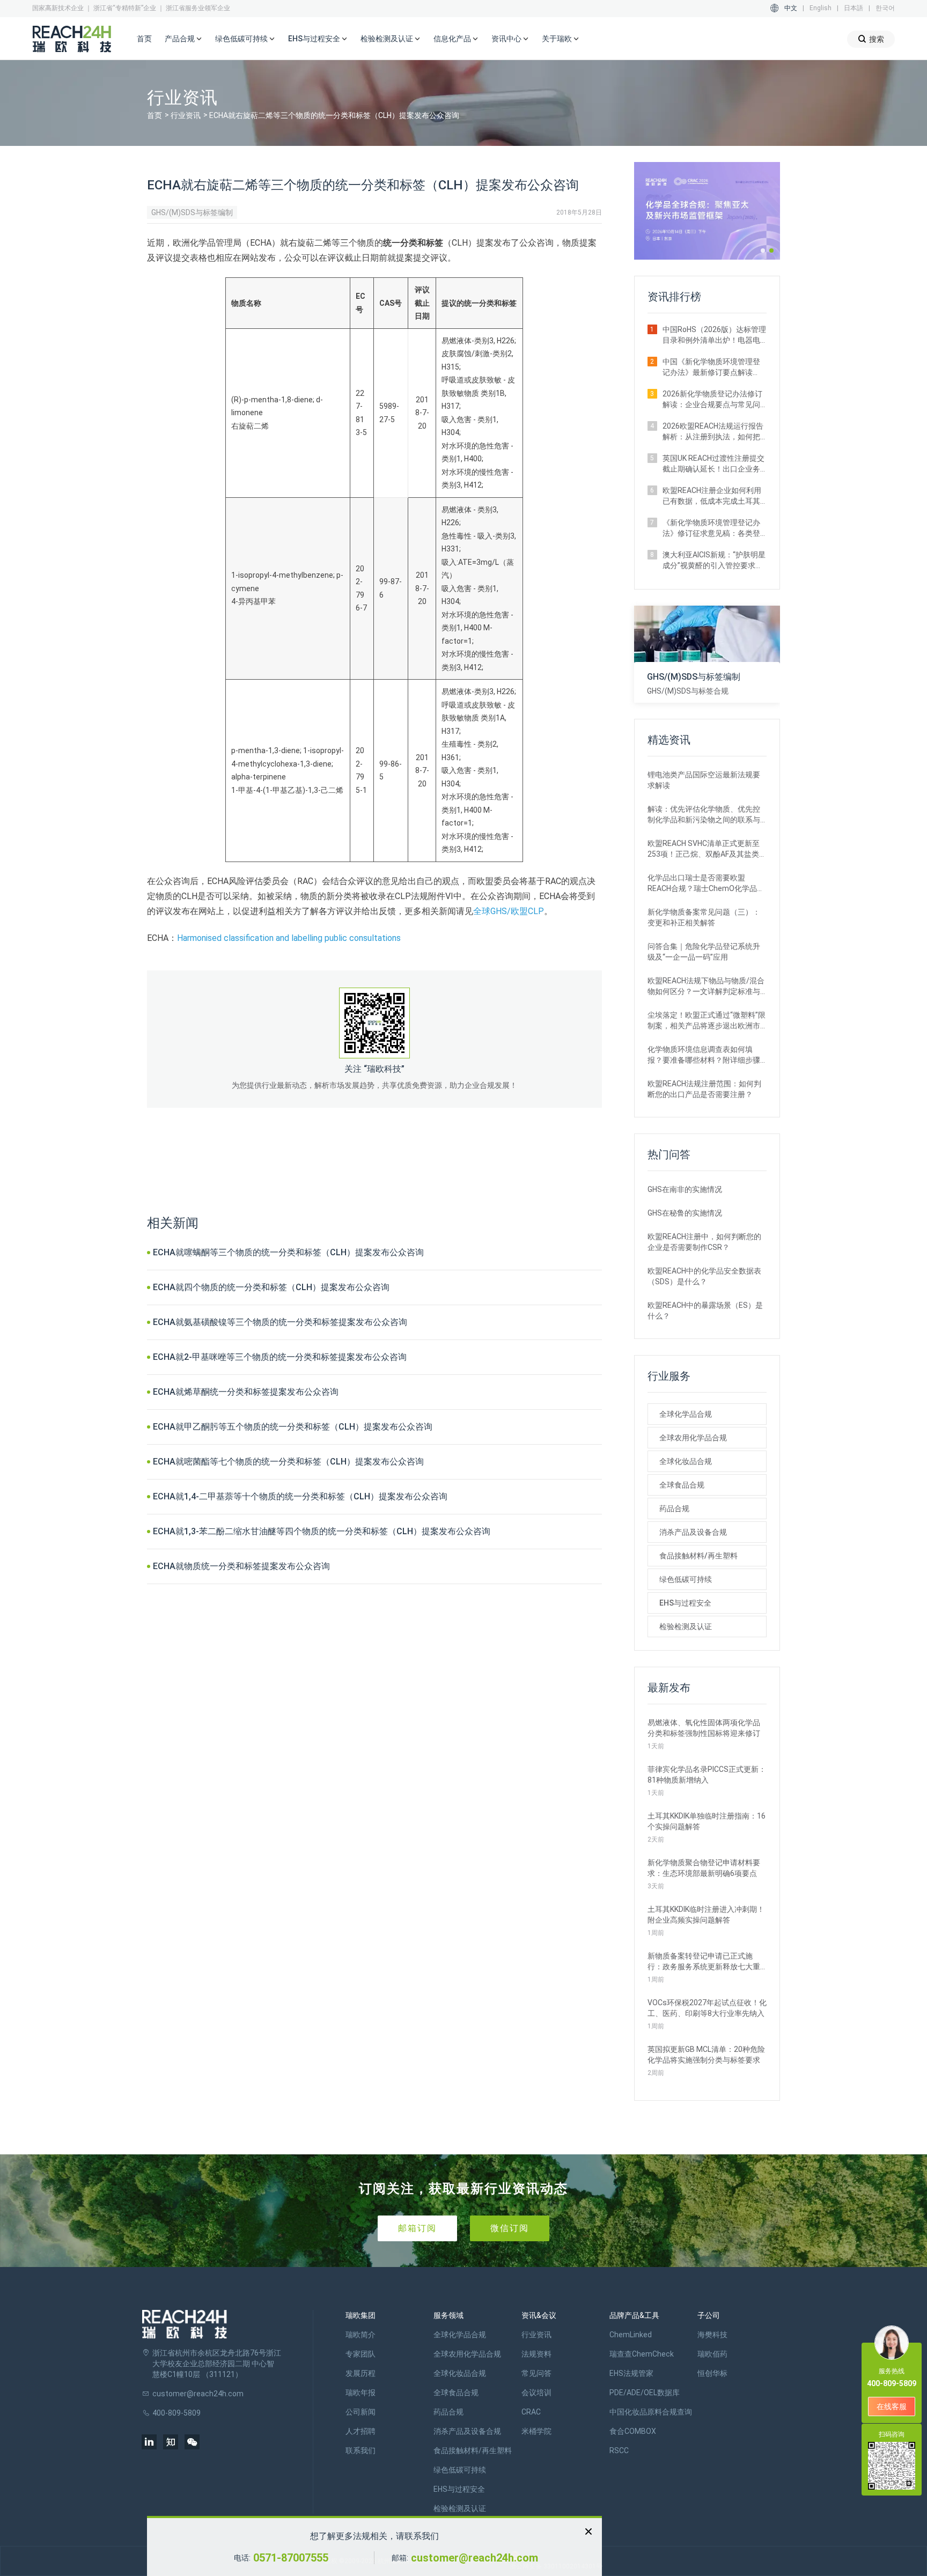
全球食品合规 (682, 1485)
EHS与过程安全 (685, 1603)
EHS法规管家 (631, 2373)
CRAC (531, 2412)
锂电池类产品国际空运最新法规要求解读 (704, 780)
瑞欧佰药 (712, 2354)
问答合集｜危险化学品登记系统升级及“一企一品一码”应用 (704, 952)
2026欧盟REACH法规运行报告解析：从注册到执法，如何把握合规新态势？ (713, 432)
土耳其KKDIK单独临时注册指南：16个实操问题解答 (707, 1821)
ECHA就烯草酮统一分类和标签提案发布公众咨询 (246, 1392)
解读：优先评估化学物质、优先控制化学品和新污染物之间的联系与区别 (704, 815)
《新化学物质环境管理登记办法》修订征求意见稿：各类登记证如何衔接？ (711, 528)
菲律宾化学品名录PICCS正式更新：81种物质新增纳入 (707, 1775)
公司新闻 (360, 2412)
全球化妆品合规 (686, 1461)
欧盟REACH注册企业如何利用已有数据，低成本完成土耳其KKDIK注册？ (712, 496)
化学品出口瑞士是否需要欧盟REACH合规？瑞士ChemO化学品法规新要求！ (706, 884)
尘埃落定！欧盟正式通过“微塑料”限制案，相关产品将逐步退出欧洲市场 (707, 1021)
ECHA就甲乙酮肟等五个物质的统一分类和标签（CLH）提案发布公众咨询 (293, 1427)
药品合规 (674, 1508)
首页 (144, 39)
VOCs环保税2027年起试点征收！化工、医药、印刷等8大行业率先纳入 (707, 2008)
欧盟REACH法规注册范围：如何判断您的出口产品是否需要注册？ (704, 1089)
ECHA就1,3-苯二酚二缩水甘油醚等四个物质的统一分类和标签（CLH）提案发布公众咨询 (322, 1531)
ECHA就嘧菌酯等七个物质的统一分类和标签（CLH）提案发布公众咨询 (288, 1462)
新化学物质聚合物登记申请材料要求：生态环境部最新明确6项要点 (704, 1868)
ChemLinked (631, 2335)
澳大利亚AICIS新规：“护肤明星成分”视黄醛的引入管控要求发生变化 (714, 561)
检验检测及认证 (686, 1626)
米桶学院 (536, 2431)
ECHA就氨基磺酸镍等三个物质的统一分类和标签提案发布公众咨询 (280, 1322)
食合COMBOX (633, 2431)
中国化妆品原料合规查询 (651, 2412)
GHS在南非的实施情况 (685, 1189)
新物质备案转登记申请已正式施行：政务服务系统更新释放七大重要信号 (704, 1962)
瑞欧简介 (360, 2335)
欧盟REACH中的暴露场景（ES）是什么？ (705, 1311)
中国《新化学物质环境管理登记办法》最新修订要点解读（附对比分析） (711, 367)
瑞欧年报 (360, 2393)
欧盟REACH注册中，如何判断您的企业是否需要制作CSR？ (704, 1242)
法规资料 (536, 2354)
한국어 (885, 8)
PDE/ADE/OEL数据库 (645, 2393)
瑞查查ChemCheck (642, 2354)
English (821, 8)
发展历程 (360, 2373)
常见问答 (536, 2373)
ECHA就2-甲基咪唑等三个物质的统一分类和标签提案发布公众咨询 (280, 1357)
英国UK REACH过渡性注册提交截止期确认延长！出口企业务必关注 (713, 464)
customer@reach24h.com (474, 2558)
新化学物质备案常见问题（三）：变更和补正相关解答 (704, 917)
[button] (763, 251)
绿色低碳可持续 (686, 1579)
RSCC (619, 2450)
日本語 (854, 8)
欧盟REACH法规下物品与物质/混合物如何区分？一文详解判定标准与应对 (706, 987)
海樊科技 (712, 2335)
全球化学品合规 (686, 1414)
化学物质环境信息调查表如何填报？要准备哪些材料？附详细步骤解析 (704, 1055)
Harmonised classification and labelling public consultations (289, 938)
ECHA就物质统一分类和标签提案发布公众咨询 (241, 1566)
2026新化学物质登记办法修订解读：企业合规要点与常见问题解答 (712, 400)
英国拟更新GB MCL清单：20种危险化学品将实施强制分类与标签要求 (706, 2055)
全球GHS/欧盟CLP (509, 911)
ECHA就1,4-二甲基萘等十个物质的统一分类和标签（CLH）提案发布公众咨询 (300, 1496)
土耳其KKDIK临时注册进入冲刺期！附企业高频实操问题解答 (706, 1915)
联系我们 (360, 2450)
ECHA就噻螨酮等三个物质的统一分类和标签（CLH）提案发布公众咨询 (288, 1252)
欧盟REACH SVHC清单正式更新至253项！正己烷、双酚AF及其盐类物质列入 (707, 849)
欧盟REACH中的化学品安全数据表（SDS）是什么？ (704, 1276)
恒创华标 (712, 2373)
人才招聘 (360, 2431)
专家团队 (360, 2354)
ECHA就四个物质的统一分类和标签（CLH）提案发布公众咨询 (271, 1287)
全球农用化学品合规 (693, 1438)
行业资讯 (186, 115)
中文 (791, 8)
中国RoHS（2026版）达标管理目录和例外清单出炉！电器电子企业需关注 (714, 335)
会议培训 (536, 2393)
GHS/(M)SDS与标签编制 (192, 212)
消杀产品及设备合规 (693, 1532)
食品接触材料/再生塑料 (698, 1556)
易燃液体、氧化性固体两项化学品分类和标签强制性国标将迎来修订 (704, 1728)
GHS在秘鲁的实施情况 (685, 1213)
